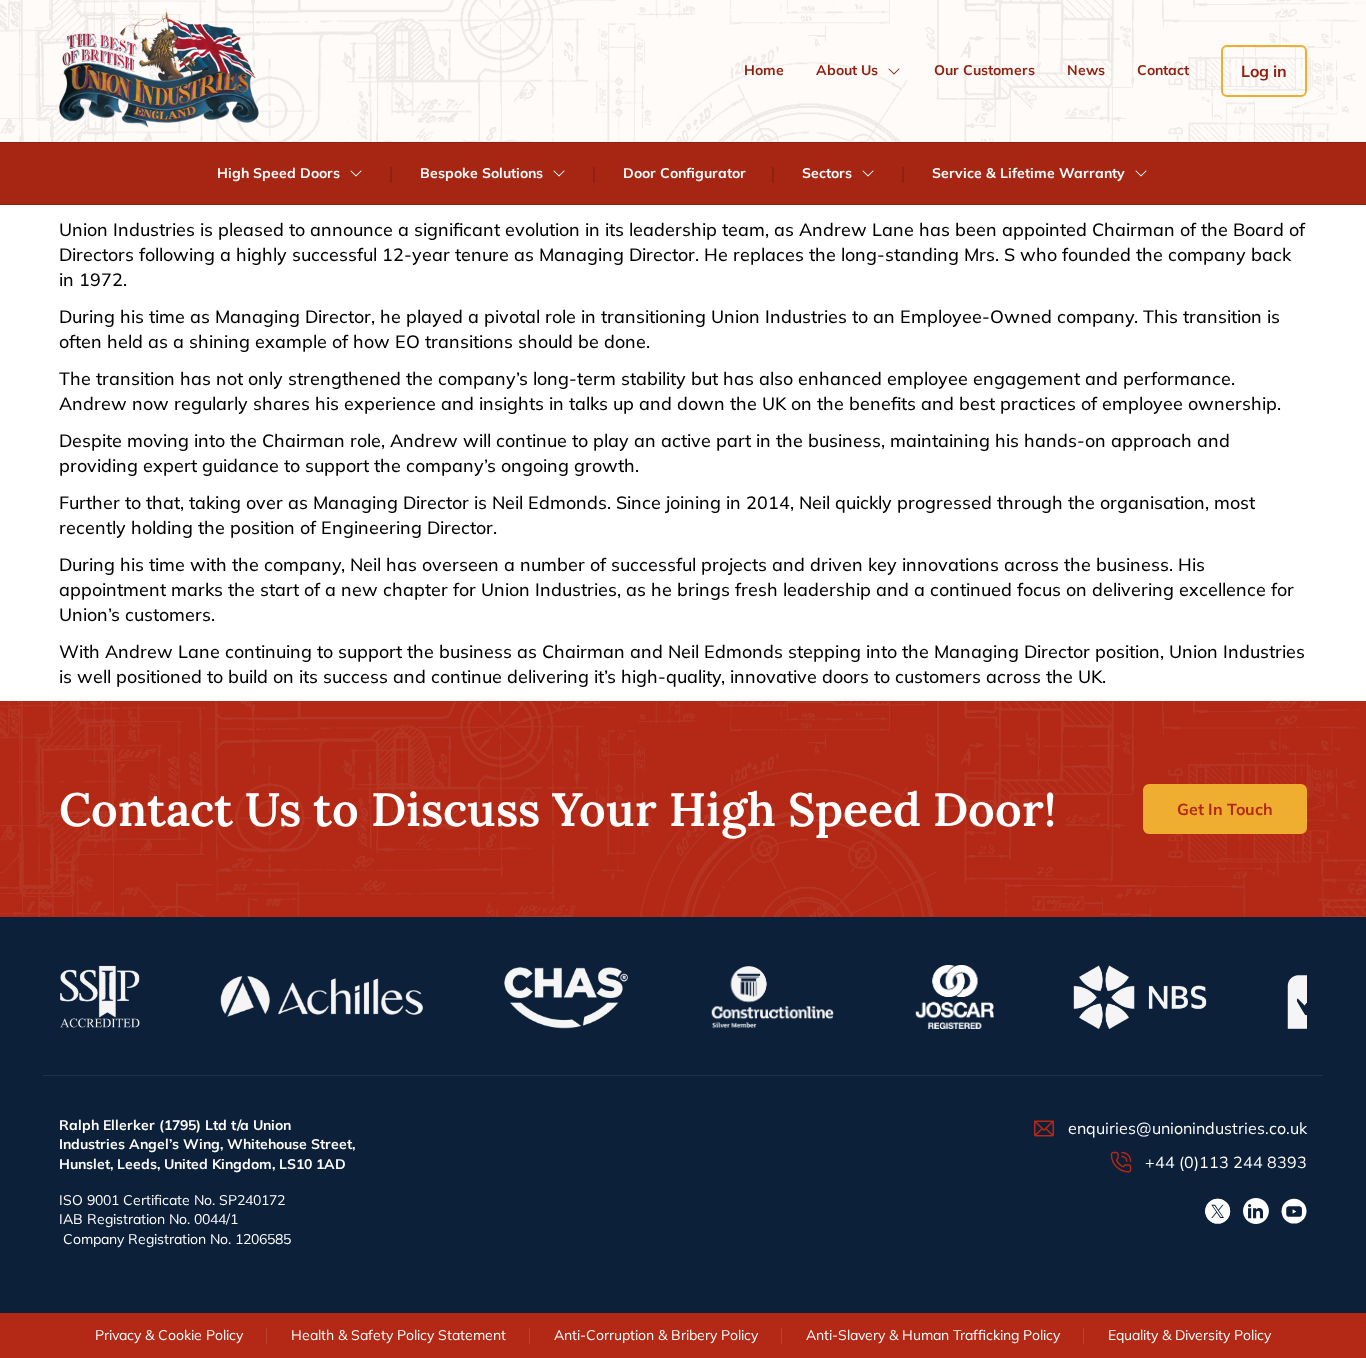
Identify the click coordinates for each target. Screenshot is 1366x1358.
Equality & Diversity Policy (1189, 1335)
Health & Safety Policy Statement (398, 1335)
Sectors (827, 173)
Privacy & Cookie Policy (169, 1335)
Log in (1264, 71)
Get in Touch (1225, 809)
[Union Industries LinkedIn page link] (1256, 1211)
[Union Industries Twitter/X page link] (1218, 1211)
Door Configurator (684, 173)
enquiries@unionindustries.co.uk (1187, 1128)
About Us (847, 70)
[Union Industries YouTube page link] (1294, 1211)
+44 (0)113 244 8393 (1226, 1162)
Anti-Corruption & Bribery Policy (656, 1335)
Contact (1163, 70)
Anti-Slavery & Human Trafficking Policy (933, 1335)
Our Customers (984, 70)
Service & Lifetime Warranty (1028, 173)
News (1086, 70)
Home (764, 70)
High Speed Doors (278, 173)
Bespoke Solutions (481, 173)
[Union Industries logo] (159, 71)
